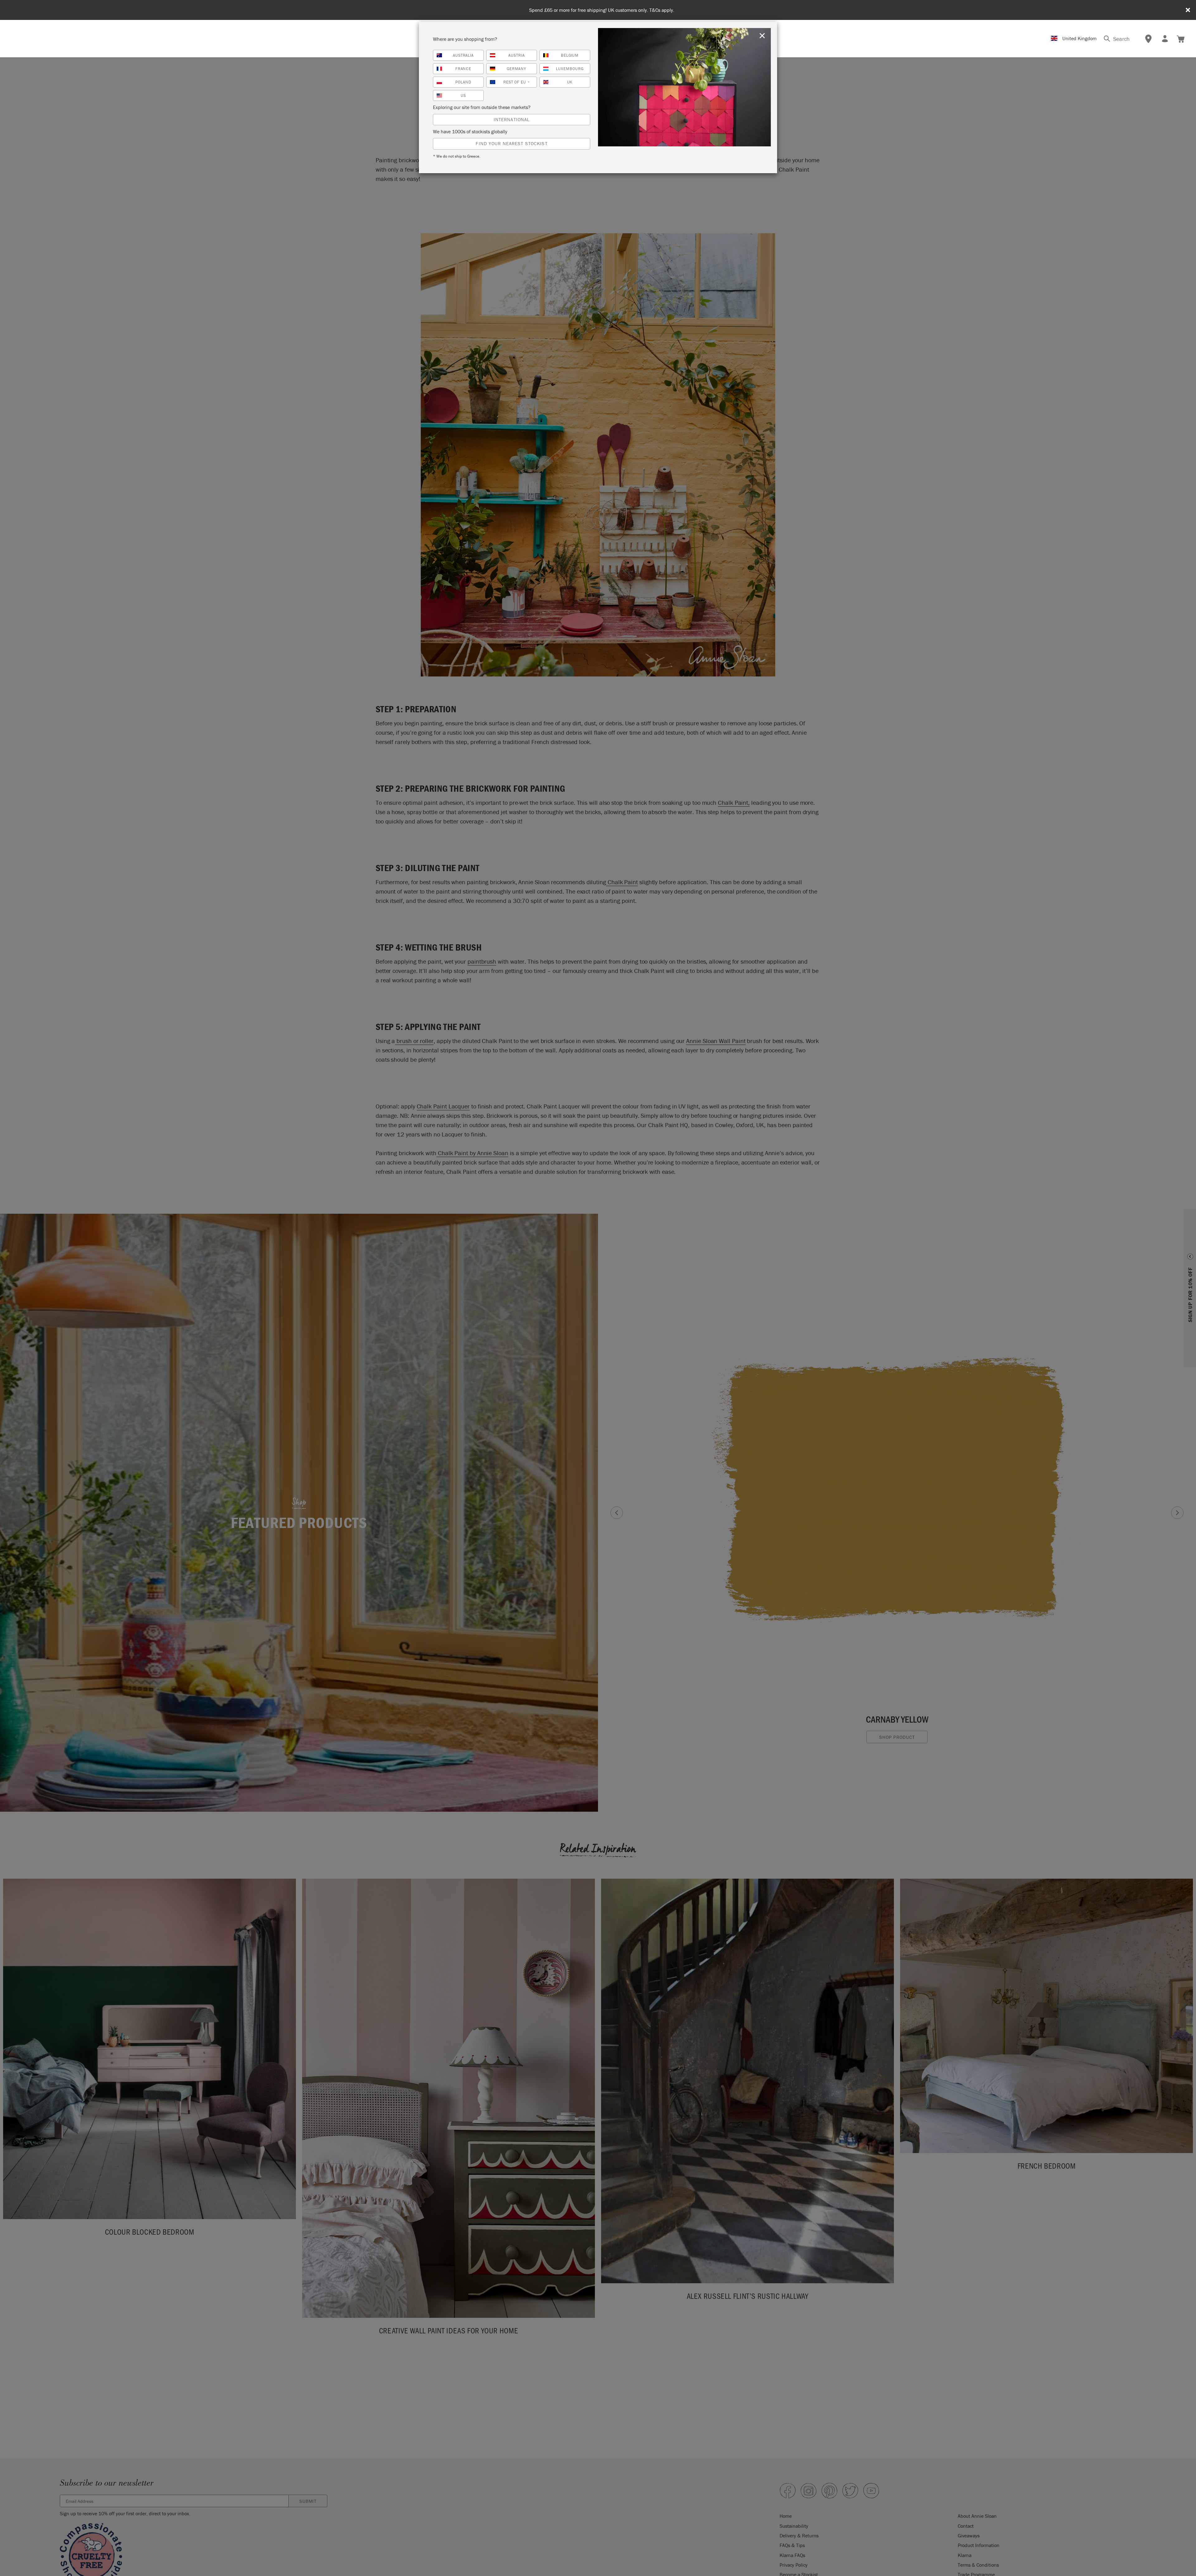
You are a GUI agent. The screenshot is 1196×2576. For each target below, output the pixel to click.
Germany (517, 69)
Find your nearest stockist (511, 143)
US (463, 95)
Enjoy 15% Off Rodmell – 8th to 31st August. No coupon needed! (602, 10)
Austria (517, 55)
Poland (463, 82)
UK (570, 82)
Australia (463, 55)
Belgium (570, 55)
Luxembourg (570, 69)
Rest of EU (517, 82)
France (463, 69)
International (512, 119)
